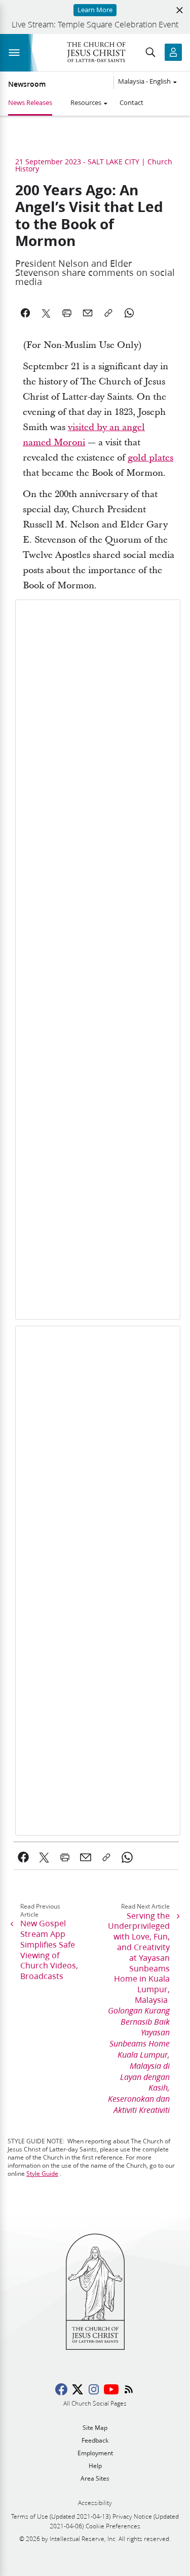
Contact (131, 102)
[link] (24, 1857)
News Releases (30, 102)
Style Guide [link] (42, 2174)
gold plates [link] (150, 458)
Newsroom (27, 84)
